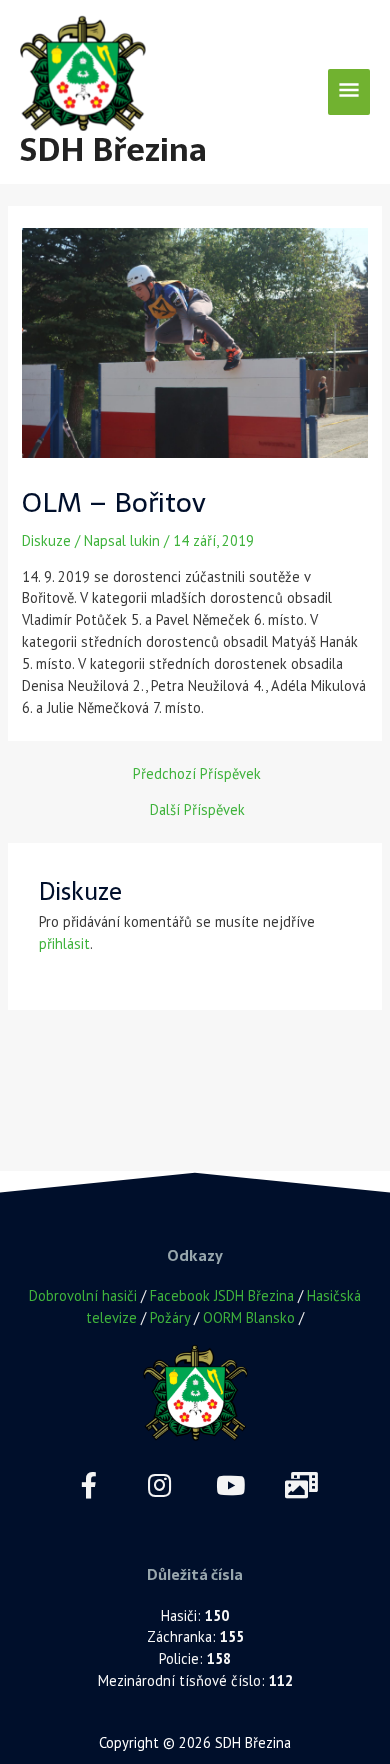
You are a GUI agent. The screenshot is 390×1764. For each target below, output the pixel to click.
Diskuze (46, 540)
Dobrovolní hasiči (83, 1295)
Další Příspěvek (197, 810)
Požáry (170, 1317)
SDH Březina (113, 150)
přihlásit (64, 943)
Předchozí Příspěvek (197, 774)
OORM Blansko (249, 1317)
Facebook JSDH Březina (222, 1295)
